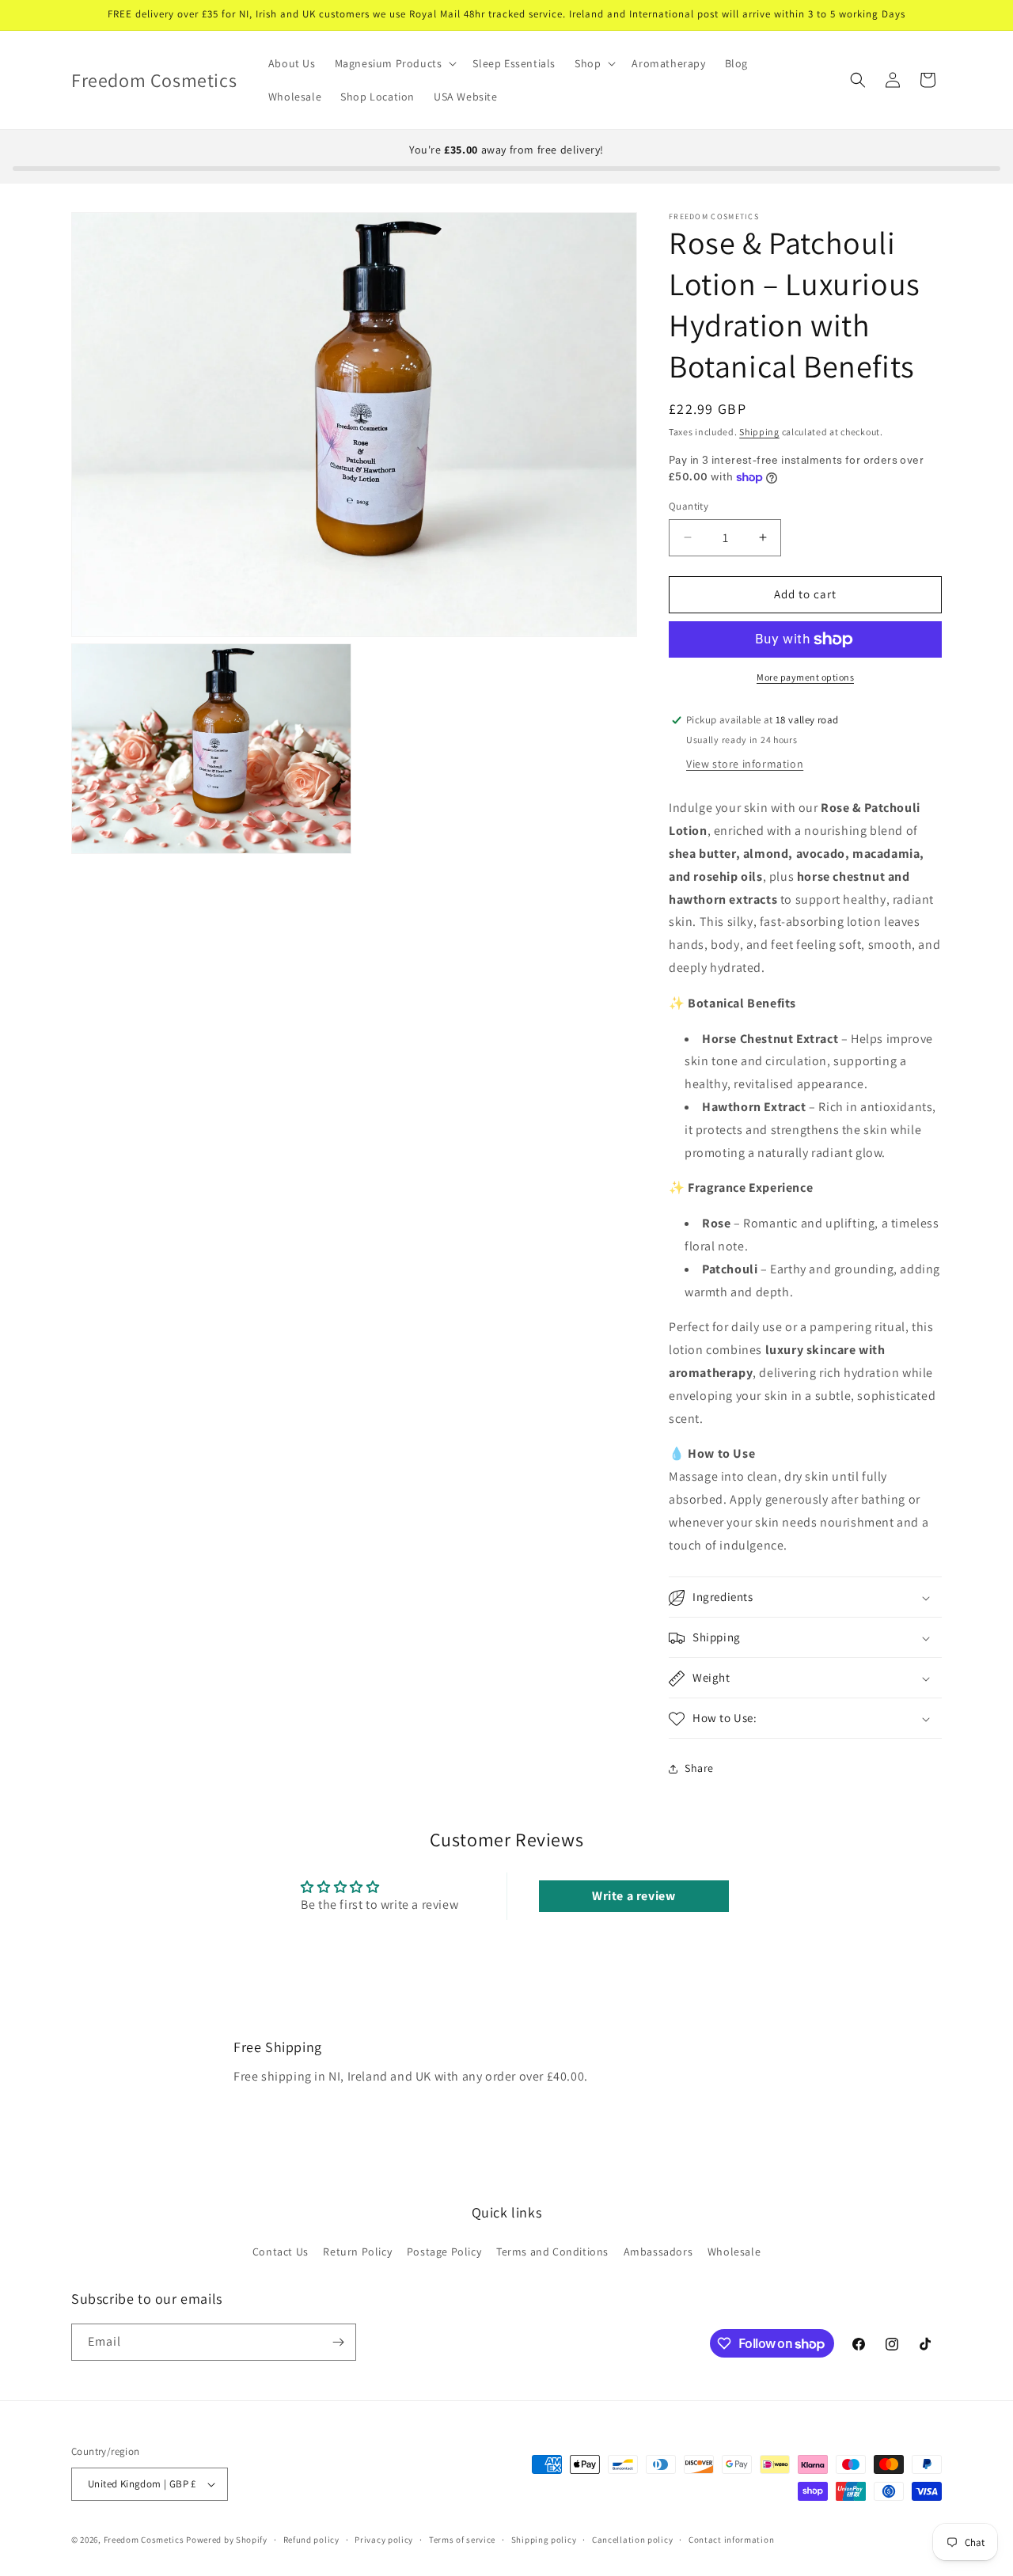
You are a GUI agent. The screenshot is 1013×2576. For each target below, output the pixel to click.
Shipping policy (544, 2539)
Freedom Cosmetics (144, 2540)
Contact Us (281, 2252)
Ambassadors (658, 2252)
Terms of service (462, 2539)
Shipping (759, 432)
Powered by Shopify (227, 2540)
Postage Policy (444, 2252)
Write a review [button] (634, 1895)
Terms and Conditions (552, 2252)
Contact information (731, 2539)
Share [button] (699, 1768)
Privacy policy (384, 2539)
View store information (745, 764)
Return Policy (357, 2252)
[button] (395, 63)
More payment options (805, 677)
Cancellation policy (632, 2539)
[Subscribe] (338, 2342)
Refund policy (311, 2539)
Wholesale (734, 2252)
